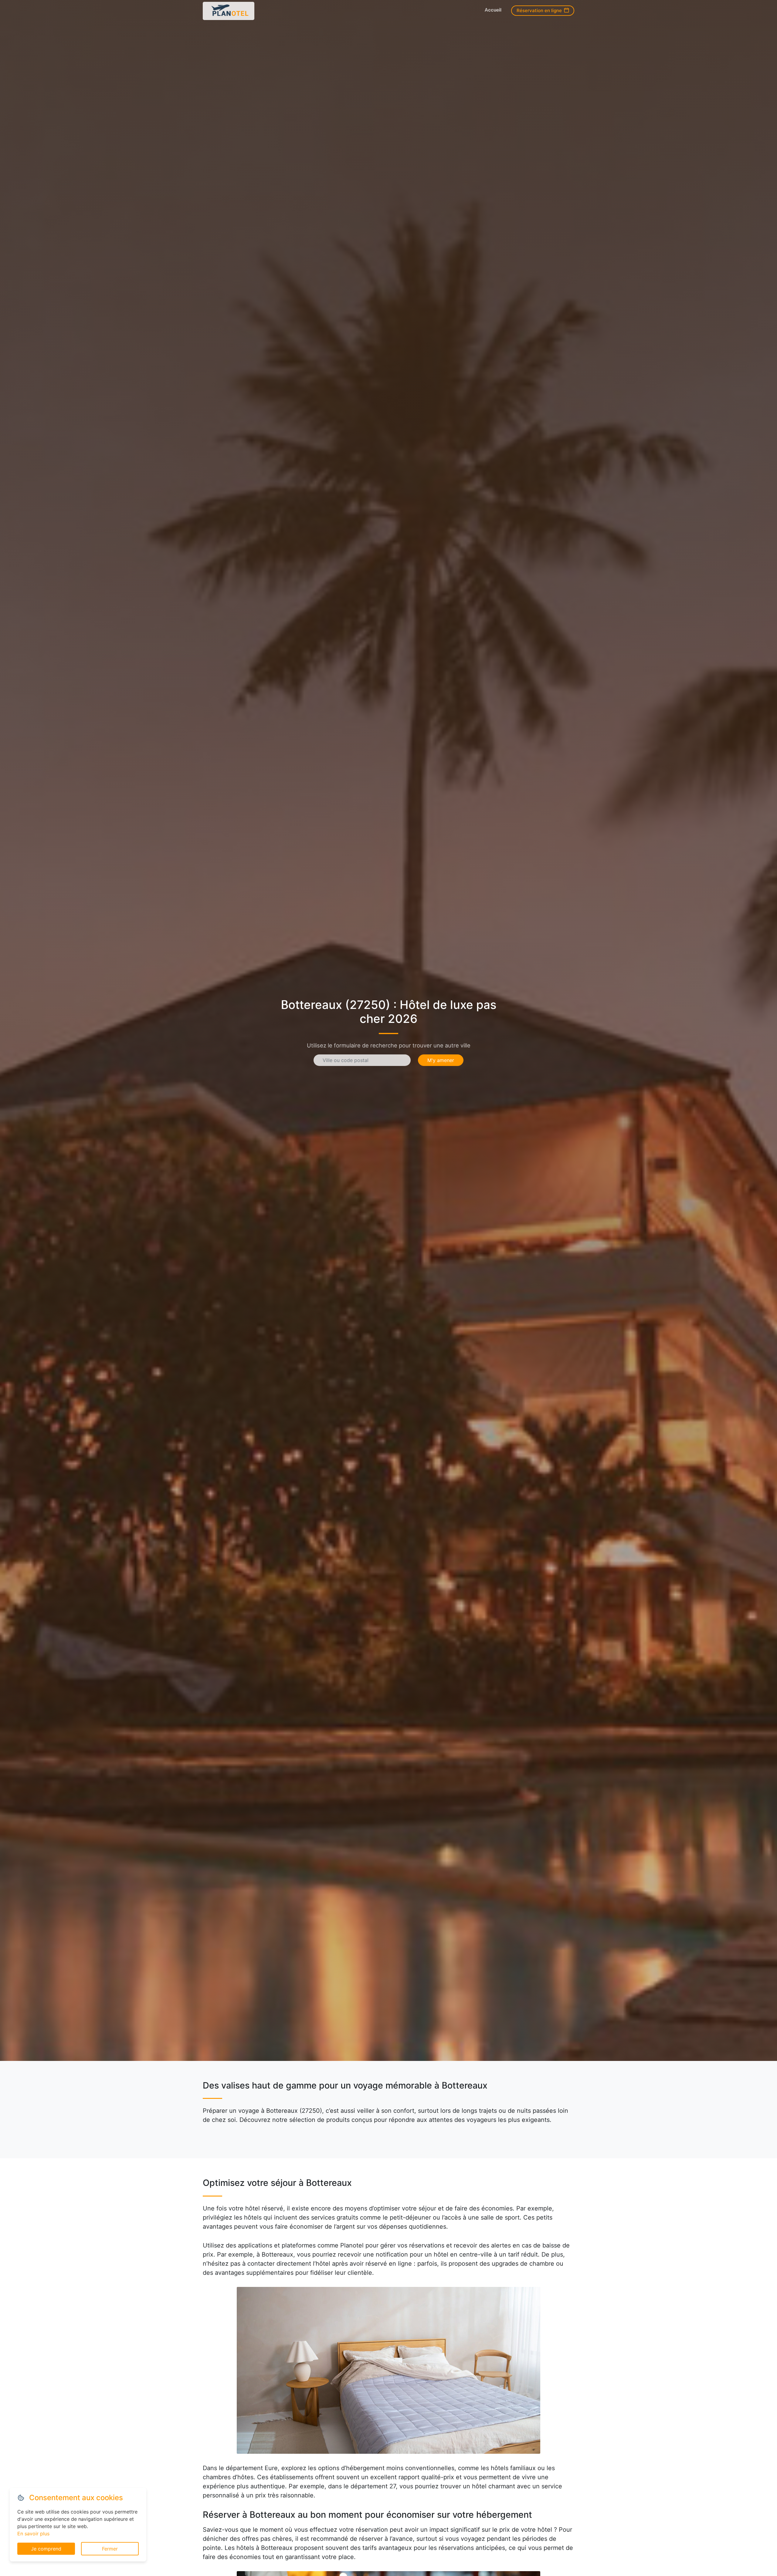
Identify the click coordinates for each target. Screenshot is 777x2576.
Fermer (110, 2549)
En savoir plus (33, 2534)
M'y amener (441, 1060)
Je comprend (46, 2549)
